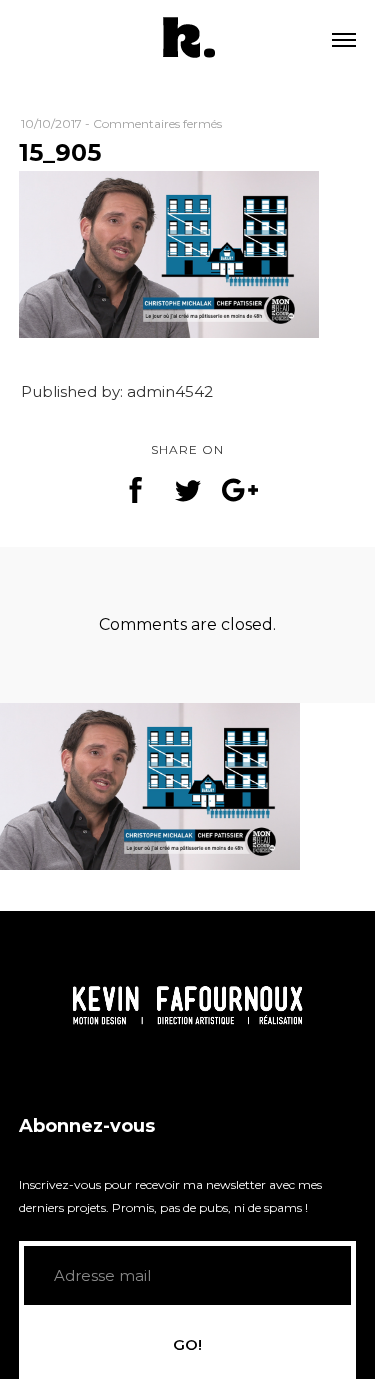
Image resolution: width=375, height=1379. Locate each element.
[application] (188, 1005)
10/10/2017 (51, 123)
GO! (187, 1344)
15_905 (60, 152)
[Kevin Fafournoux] (188, 40)
